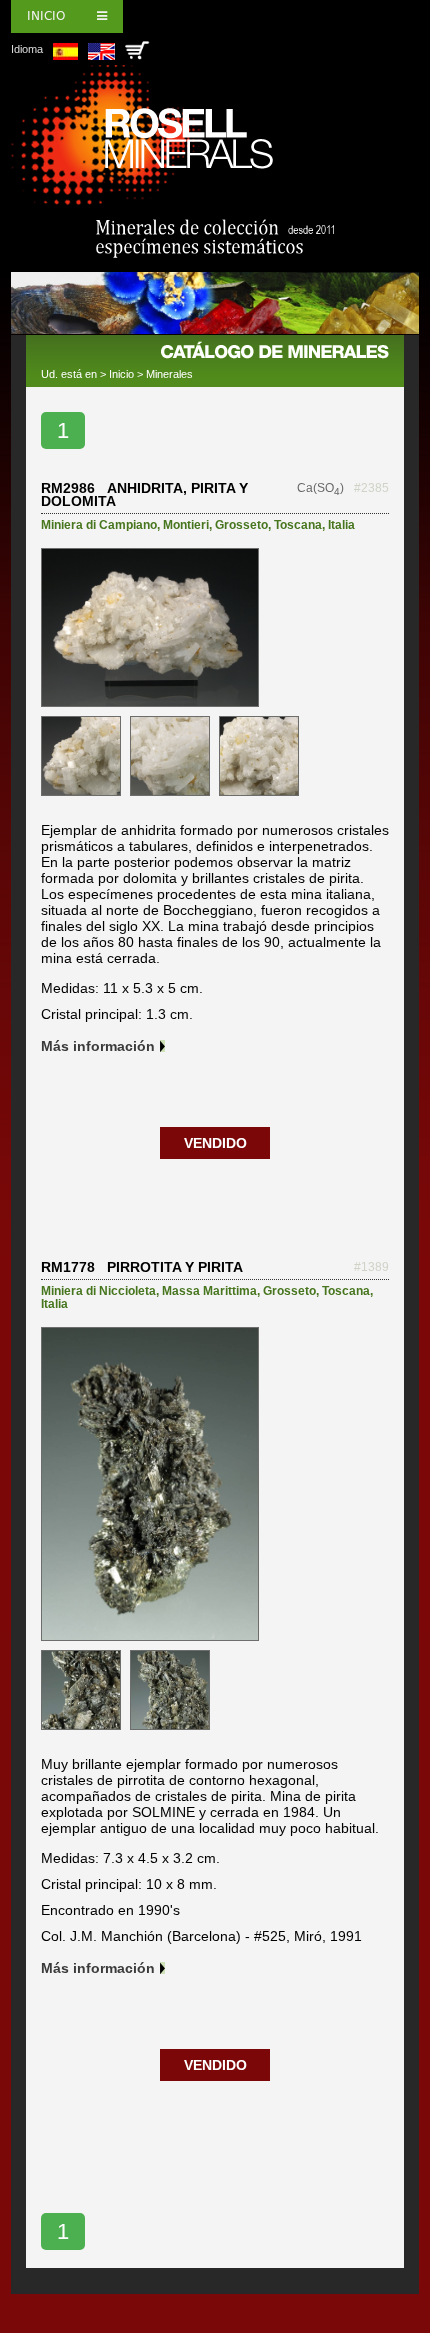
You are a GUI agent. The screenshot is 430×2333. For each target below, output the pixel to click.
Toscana (298, 525)
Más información (98, 1046)
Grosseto (241, 525)
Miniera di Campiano (99, 525)
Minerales (169, 374)
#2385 (371, 488)
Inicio (46, 16)
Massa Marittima (209, 1291)
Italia (341, 525)
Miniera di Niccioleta (98, 1291)
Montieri (186, 525)
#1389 (371, 1267)
